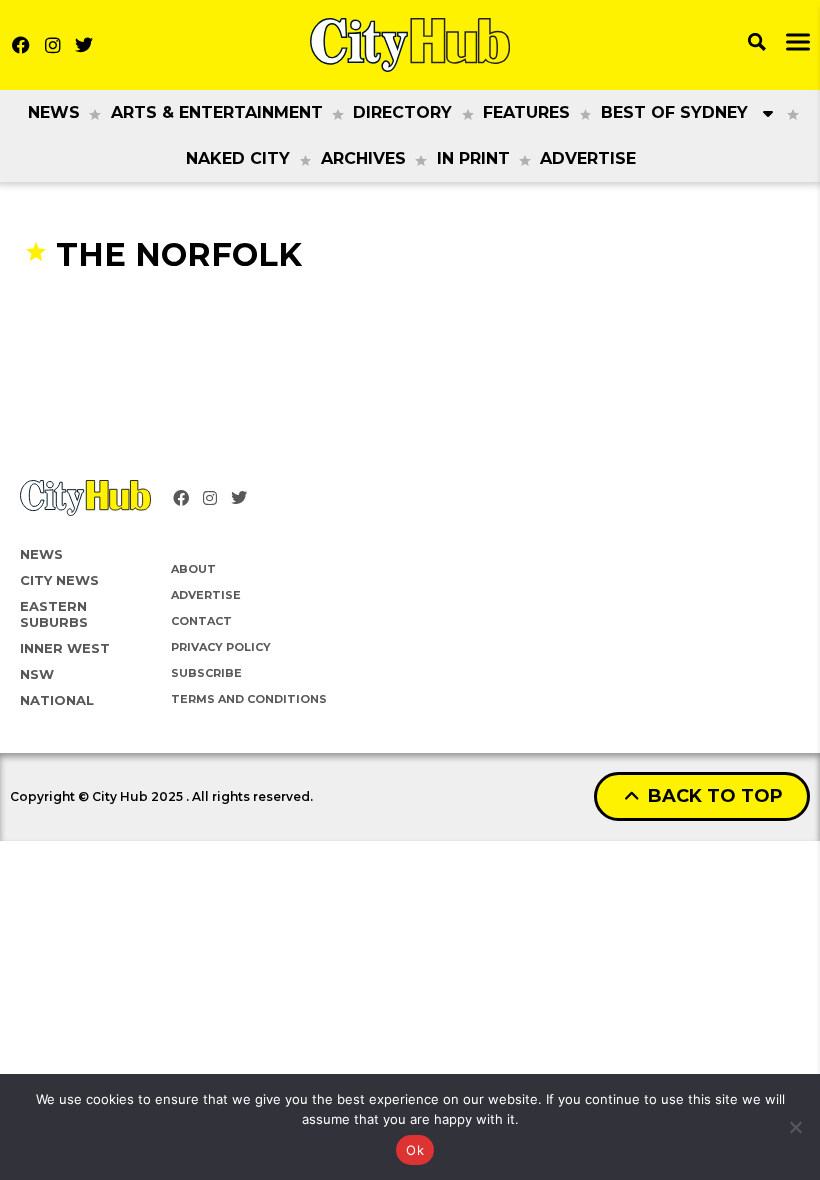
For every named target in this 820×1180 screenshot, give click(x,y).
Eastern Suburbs (54, 614)
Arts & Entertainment (217, 112)
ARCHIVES (363, 158)
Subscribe (206, 673)
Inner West (65, 648)
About (193, 569)
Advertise (588, 158)
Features (526, 112)
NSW (37, 674)
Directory (402, 112)
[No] (795, 1127)
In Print (473, 158)
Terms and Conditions (249, 699)
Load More (410, 313)
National (57, 700)
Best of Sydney (674, 112)
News (54, 112)
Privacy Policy (221, 647)
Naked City (238, 158)
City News (59, 580)
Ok (415, 1150)
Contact (201, 621)
